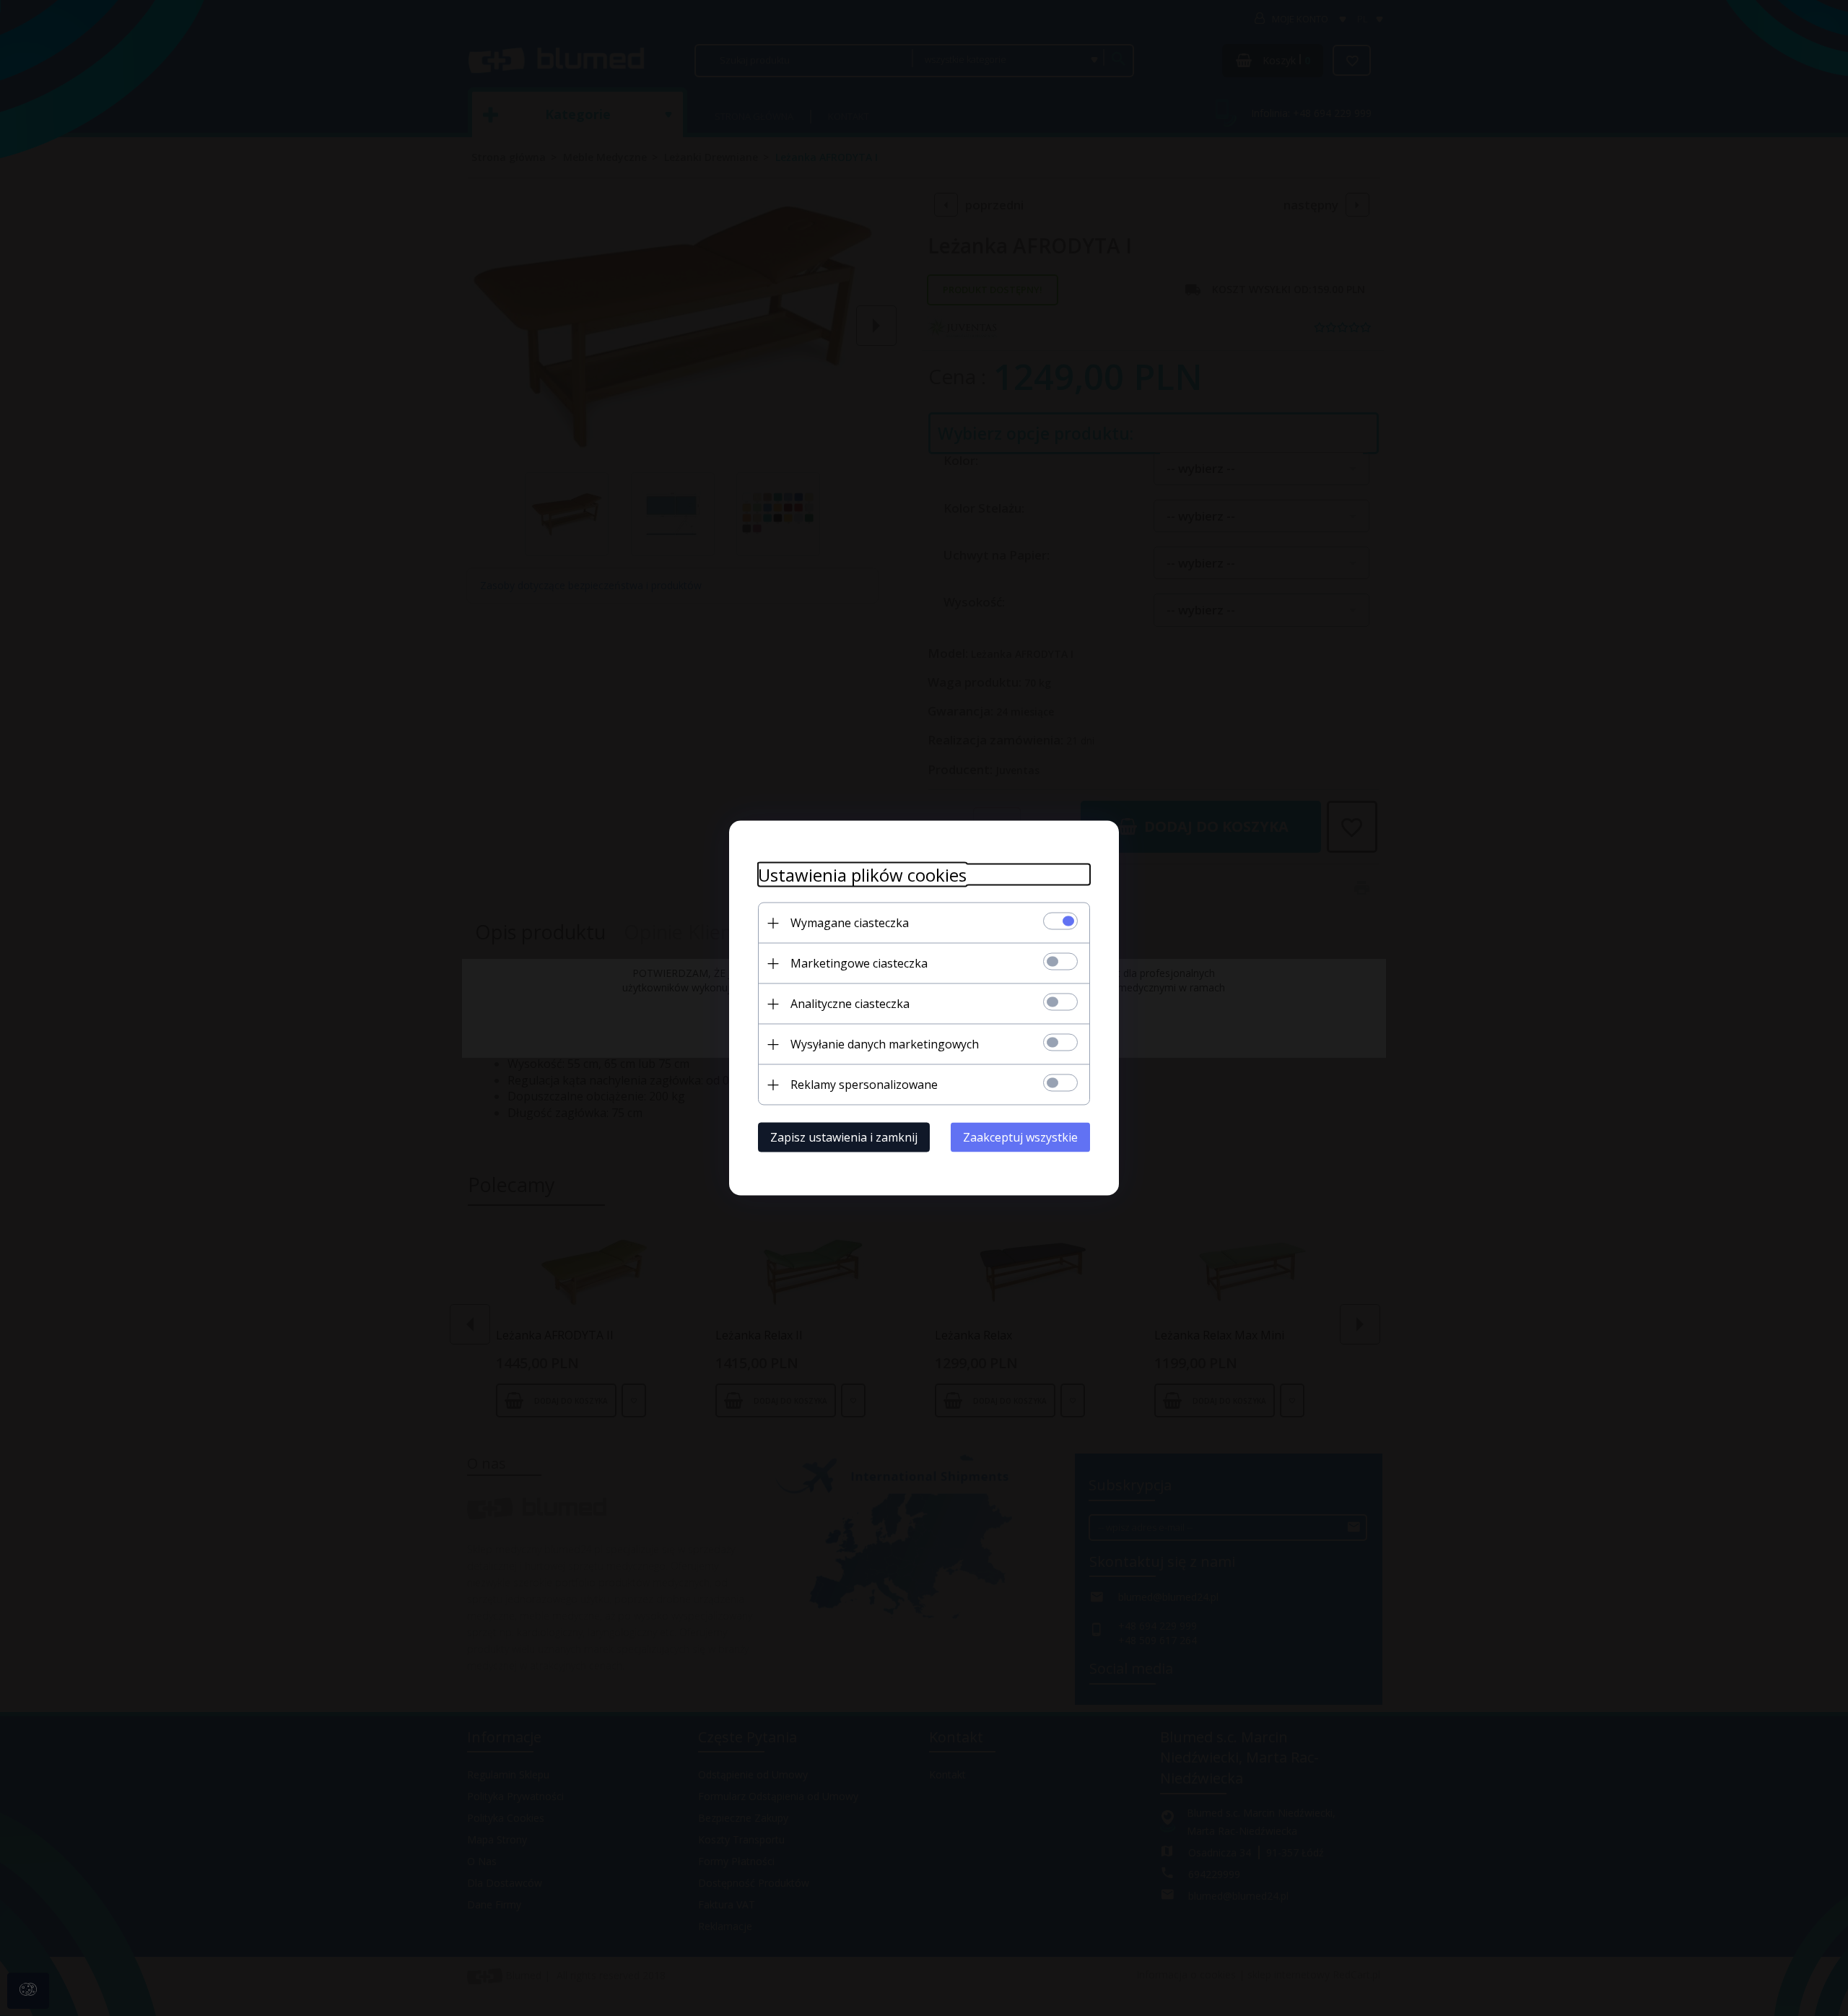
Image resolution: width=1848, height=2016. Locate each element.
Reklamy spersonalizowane (864, 1085)
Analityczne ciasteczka (850, 1004)
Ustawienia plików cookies (862, 875)
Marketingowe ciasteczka (859, 963)
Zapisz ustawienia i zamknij (844, 1137)
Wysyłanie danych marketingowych (885, 1044)
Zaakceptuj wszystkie (1020, 1137)
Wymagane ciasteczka (850, 923)
